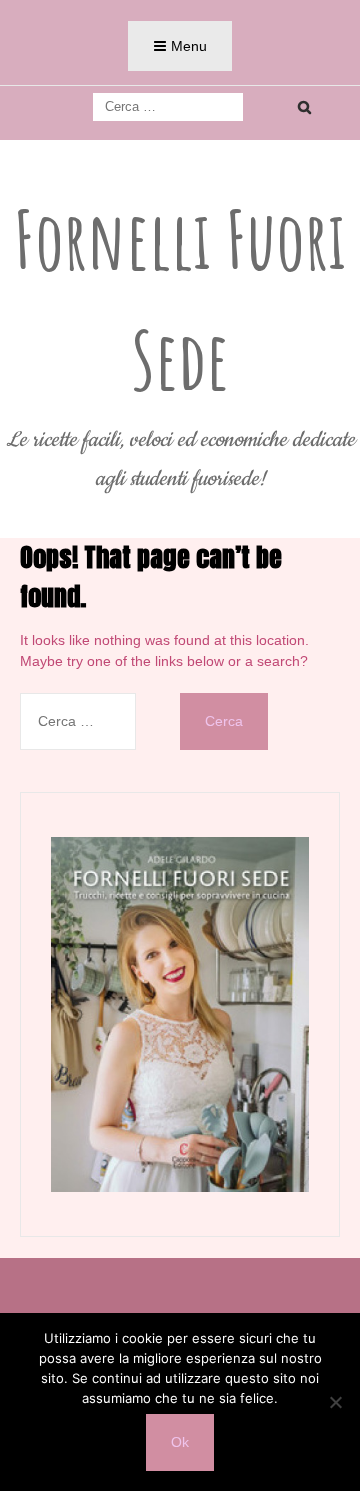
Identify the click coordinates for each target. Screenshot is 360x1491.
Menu (189, 46)
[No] (335, 1402)
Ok (180, 1442)
